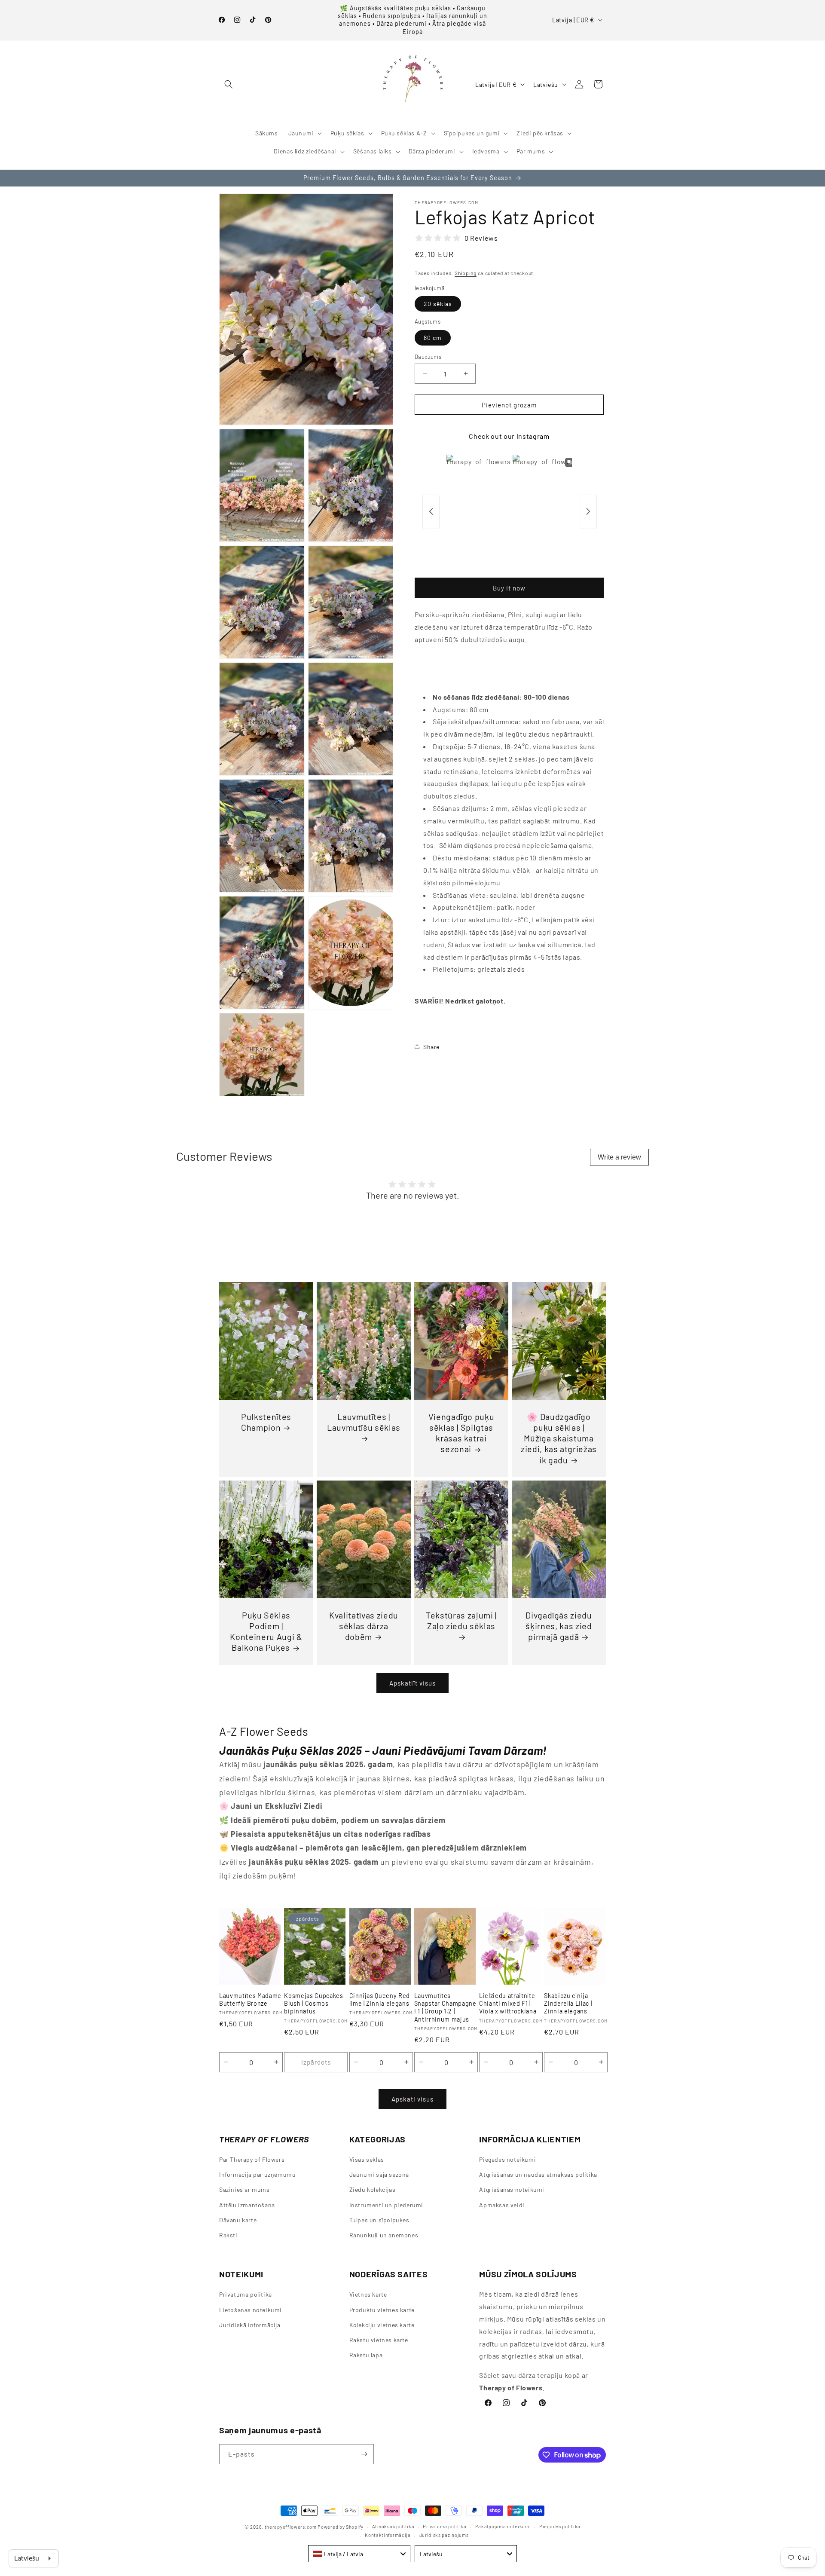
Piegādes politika (560, 2526)
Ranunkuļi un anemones (384, 2235)
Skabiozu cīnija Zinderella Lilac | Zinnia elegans (568, 2003)
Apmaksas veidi (502, 2205)
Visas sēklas (367, 2160)
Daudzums (428, 356)
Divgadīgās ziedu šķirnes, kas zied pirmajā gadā (559, 1626)
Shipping (466, 273)
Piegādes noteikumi (507, 2160)
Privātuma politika (246, 2294)
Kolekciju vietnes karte (382, 2324)
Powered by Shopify (341, 2527)
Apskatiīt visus (412, 1683)
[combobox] (359, 2554)
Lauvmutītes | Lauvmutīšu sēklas (364, 1422)
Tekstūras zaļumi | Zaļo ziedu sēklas (461, 1620)
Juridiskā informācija (250, 2324)
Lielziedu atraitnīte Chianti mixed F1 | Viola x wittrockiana (508, 2003)
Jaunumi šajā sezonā (379, 2175)
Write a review (619, 1157)
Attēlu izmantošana (247, 2205)
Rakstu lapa (366, 2355)
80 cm (433, 337)
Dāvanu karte (238, 2220)
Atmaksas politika (393, 2526)
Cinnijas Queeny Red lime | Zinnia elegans (380, 1999)
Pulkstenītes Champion (266, 1422)
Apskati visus (412, 2099)
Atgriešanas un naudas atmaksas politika (538, 2175)
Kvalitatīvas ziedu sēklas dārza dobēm (364, 1626)
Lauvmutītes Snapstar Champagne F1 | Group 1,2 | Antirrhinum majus (445, 2007)
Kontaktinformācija (388, 2535)
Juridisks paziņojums (444, 2535)
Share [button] (431, 1047)
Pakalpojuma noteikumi (503, 2526)
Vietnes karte (368, 2294)
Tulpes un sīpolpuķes (379, 2220)
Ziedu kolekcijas (373, 2190)
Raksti (228, 2235)
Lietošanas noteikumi (251, 2309)
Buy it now (509, 587)
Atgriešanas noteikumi (512, 2190)
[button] (229, 84)
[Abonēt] (364, 2454)
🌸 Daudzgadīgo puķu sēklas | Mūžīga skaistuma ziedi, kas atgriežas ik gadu (559, 1438)
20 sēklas (438, 304)
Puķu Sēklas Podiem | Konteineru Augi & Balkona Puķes (266, 1631)
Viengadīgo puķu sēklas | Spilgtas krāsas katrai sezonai (461, 1433)
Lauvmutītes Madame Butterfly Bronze (250, 1999)
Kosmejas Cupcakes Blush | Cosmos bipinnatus (313, 2003)
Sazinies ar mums (244, 2190)
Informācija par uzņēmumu (257, 2175)
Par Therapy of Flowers (252, 2160)
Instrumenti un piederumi (386, 2205)
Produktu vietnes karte (382, 2309)
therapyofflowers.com (291, 2527)
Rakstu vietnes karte (379, 2339)
